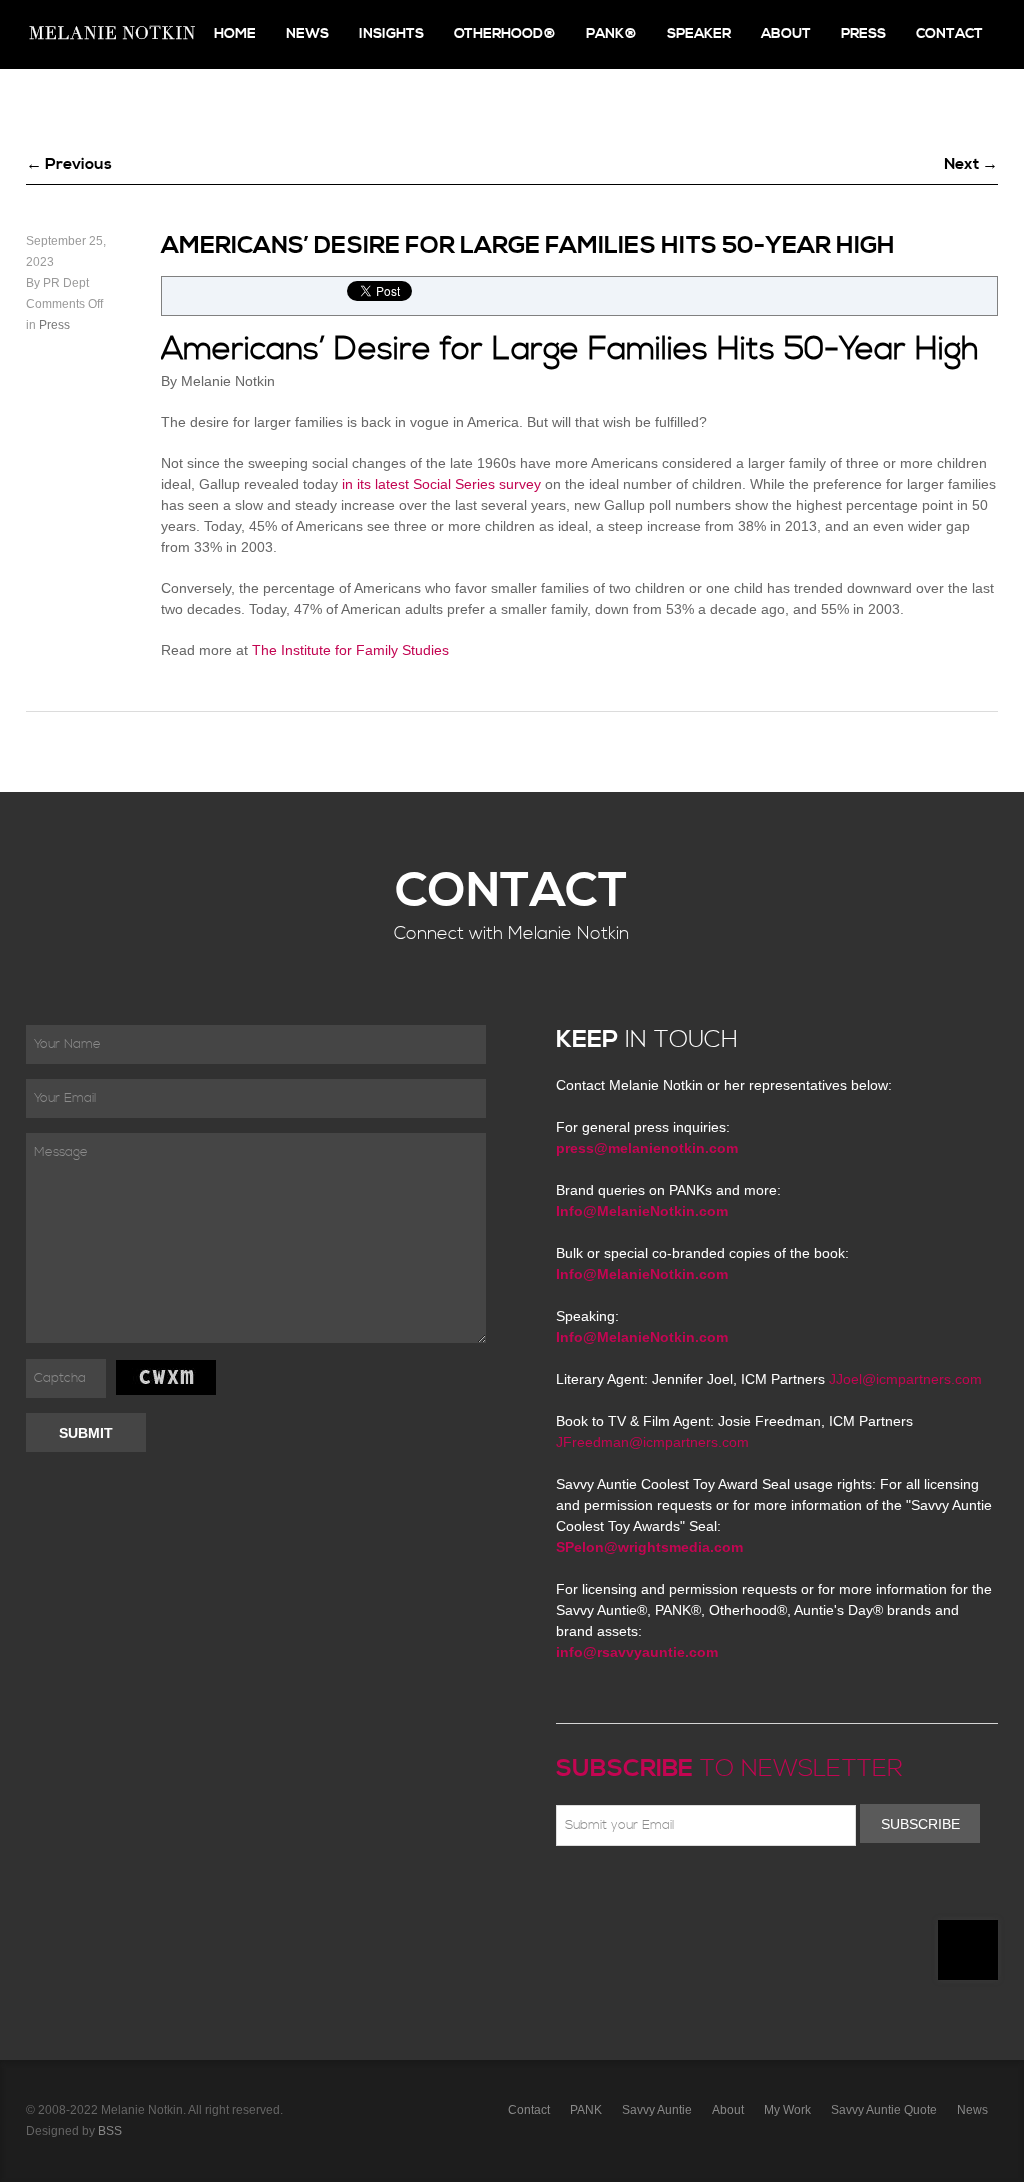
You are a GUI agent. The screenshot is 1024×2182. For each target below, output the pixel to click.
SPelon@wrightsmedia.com (649, 1547)
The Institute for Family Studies (350, 650)
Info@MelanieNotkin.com (642, 1211)
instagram (742, 1893)
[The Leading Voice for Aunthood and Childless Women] (111, 34)
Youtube (684, 1893)
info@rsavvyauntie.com (637, 1652)
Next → (971, 164)
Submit (86, 1433)
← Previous (69, 164)
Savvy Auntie (657, 2110)
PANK (586, 2110)
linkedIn (713, 1893)
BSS (110, 2131)
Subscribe (920, 1824)
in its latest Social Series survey (441, 484)
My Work (787, 2110)
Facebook (597, 1893)
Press (863, 34)
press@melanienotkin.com (647, 1148)
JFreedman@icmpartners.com (652, 1442)
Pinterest (655, 1893)
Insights (391, 34)
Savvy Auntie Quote (884, 2110)
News (307, 34)
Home (235, 34)
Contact (949, 34)
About (786, 34)
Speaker (699, 34)
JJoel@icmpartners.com (905, 1379)
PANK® (611, 34)
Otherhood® (505, 34)
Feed (771, 1893)
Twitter (626, 1893)
